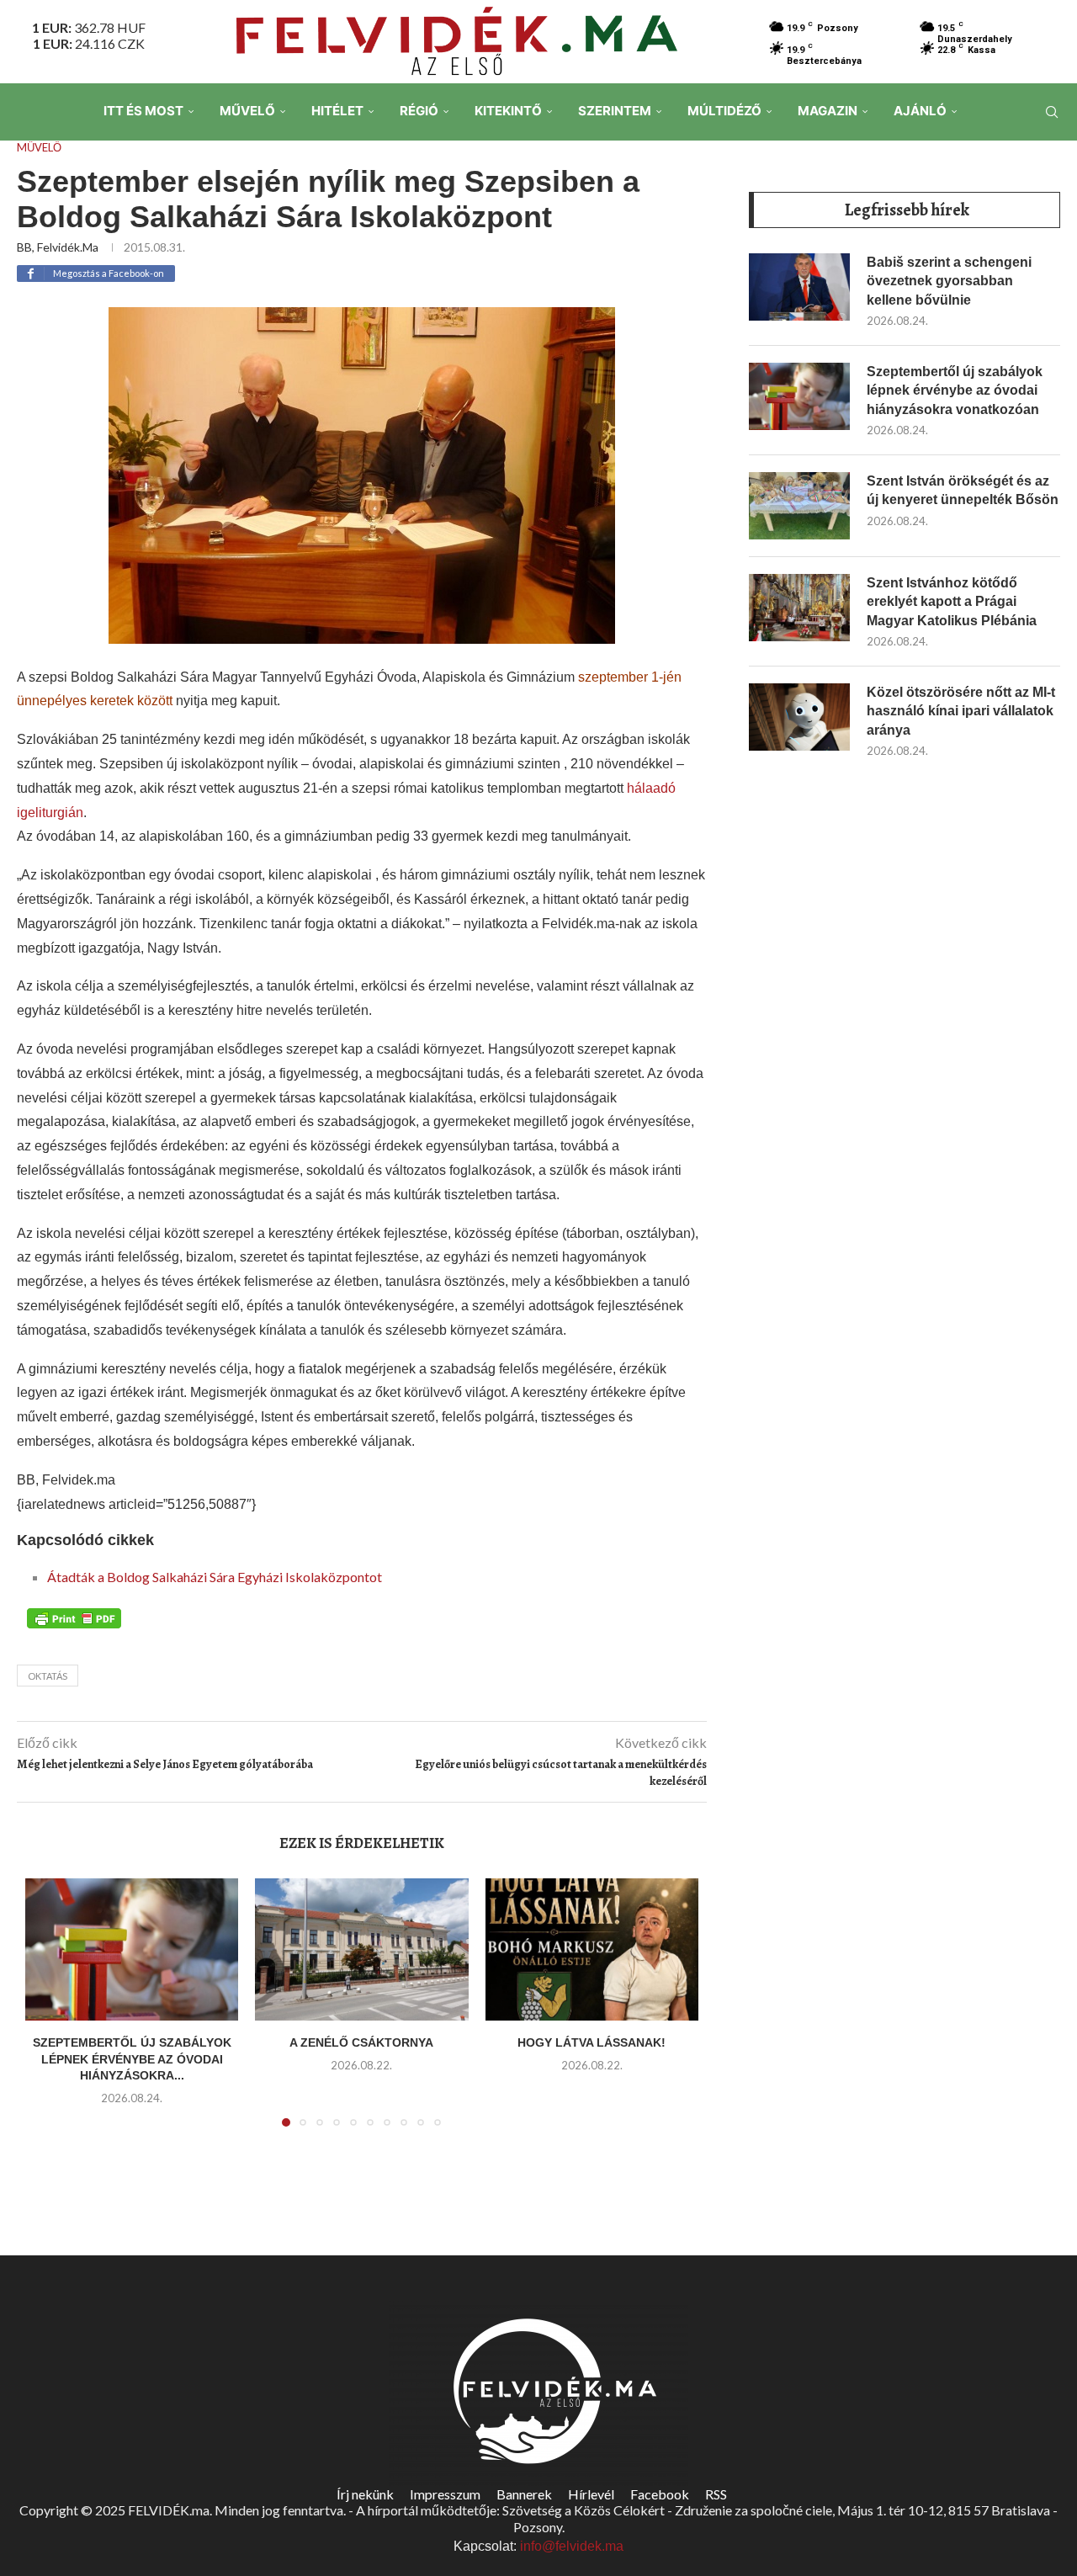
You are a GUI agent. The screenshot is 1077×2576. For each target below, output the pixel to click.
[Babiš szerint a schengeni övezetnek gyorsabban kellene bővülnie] (799, 287)
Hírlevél (591, 2494)
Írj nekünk (365, 2494)
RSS (716, 2494)
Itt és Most (143, 111)
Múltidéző (724, 111)
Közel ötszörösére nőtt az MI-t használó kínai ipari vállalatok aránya (961, 711)
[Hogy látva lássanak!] (592, 1949)
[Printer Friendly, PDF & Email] (74, 1617)
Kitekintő (508, 111)
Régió (419, 111)
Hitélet (337, 111)
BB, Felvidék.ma (58, 247)
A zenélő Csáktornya (361, 2042)
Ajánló (920, 111)
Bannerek (524, 2494)
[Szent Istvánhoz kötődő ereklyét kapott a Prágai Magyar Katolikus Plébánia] (799, 608)
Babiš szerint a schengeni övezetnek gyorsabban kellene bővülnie (949, 281)
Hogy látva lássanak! (592, 2042)
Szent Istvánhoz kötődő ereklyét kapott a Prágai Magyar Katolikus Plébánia (952, 602)
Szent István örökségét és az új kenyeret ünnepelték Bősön (963, 490)
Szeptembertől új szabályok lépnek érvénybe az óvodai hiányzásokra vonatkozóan (955, 390)
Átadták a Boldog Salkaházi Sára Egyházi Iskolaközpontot (215, 1577)
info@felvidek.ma (572, 2546)
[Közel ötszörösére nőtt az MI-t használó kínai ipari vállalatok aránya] (799, 717)
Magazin (828, 111)
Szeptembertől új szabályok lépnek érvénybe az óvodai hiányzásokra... (132, 2059)
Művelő (247, 111)
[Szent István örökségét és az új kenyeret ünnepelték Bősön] (799, 506)
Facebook (660, 2494)
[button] (48, 2013)
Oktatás (48, 1676)
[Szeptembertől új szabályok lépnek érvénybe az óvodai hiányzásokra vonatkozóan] (132, 1949)
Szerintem (615, 111)
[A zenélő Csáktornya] (361, 1949)
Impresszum (445, 2494)
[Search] (1052, 112)
